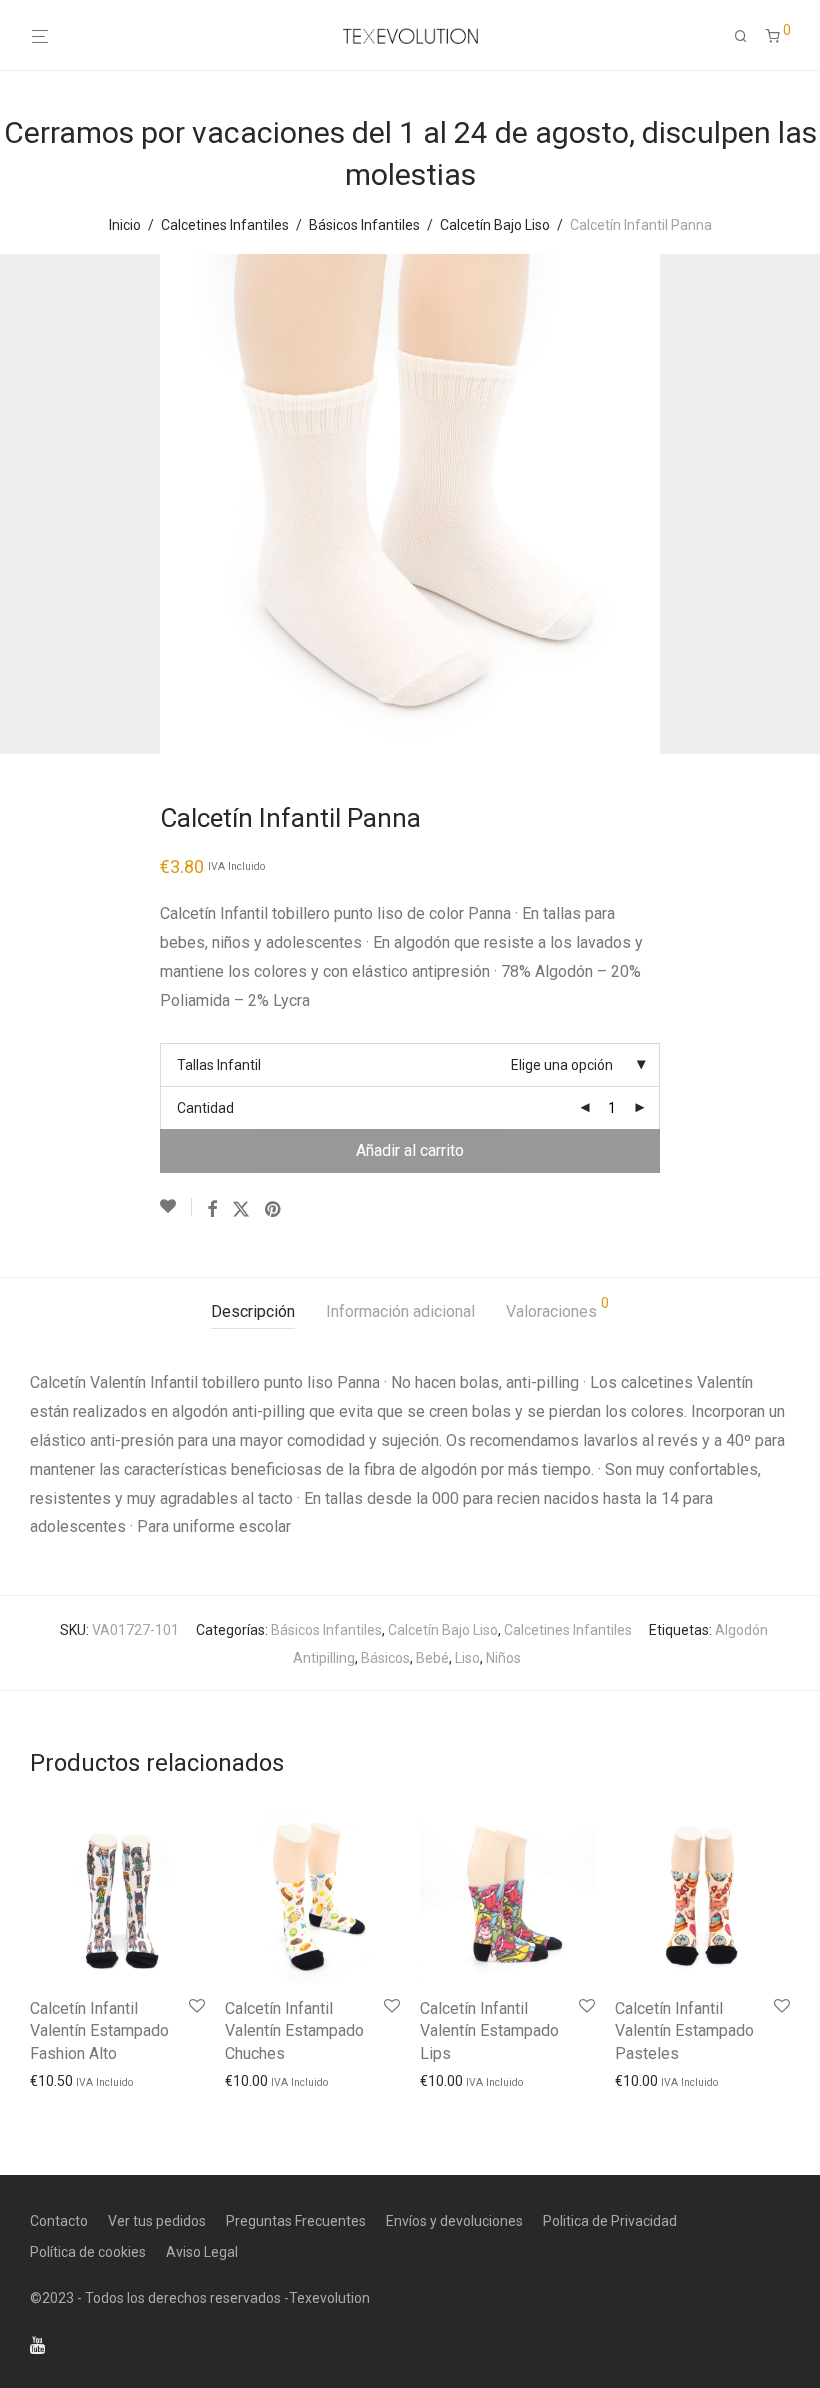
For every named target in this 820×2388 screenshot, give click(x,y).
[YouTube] (39, 2344)
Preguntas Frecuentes (296, 2221)
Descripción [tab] (253, 1311)
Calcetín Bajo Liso (495, 225)
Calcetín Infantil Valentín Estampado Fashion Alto (99, 2031)
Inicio (125, 225)
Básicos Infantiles (364, 225)
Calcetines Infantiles (225, 225)
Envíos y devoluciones (454, 2221)
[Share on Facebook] (212, 1210)
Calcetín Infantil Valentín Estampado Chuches (294, 2031)
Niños (503, 1658)
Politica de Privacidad (610, 2221)
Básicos (385, 1658)
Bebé (432, 1658)
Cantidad (205, 1108)
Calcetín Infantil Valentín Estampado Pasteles (684, 2031)
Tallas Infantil (219, 1065)
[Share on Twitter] (241, 1210)
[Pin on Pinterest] (274, 1210)
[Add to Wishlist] (176, 1207)
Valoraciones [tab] (557, 1308)
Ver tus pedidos (157, 2221)
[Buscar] (748, 36)
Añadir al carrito (410, 1150)
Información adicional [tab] (400, 1311)
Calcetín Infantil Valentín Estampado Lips (489, 2031)
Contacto (59, 2221)
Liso (467, 1658)
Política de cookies (88, 2252)
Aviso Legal (202, 2252)
